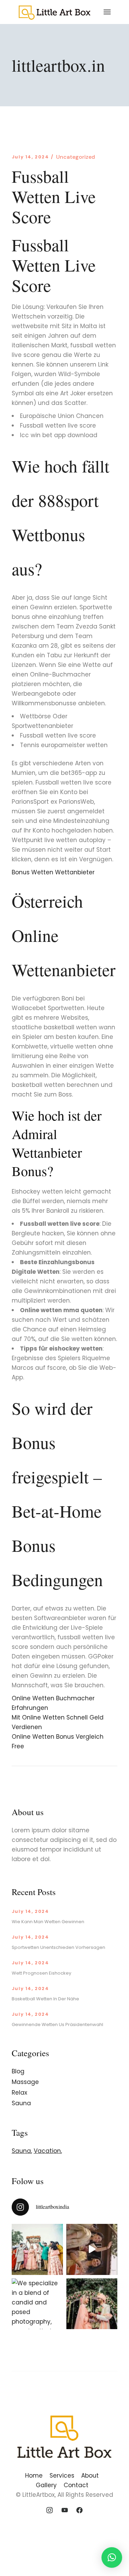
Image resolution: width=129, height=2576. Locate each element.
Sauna (21, 2103)
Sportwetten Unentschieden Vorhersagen (58, 1947)
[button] (112, 2557)
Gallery (46, 2485)
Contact (76, 2485)
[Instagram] (50, 2511)
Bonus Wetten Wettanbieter (53, 872)
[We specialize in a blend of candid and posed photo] (37, 2304)
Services (62, 2476)
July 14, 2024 (30, 157)
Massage (25, 2082)
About (90, 2476)
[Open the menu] (107, 12)
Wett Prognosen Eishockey (41, 1973)
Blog (18, 2071)
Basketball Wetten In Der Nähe (45, 1999)
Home (34, 2476)
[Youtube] (65, 2511)
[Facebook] (79, 2511)
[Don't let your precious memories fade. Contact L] (92, 2304)
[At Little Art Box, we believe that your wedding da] (37, 2249)
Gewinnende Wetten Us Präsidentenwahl (57, 2024)
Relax (19, 2093)
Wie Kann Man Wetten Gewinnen (48, 1922)
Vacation (47, 2151)
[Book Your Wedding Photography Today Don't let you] (92, 2249)
